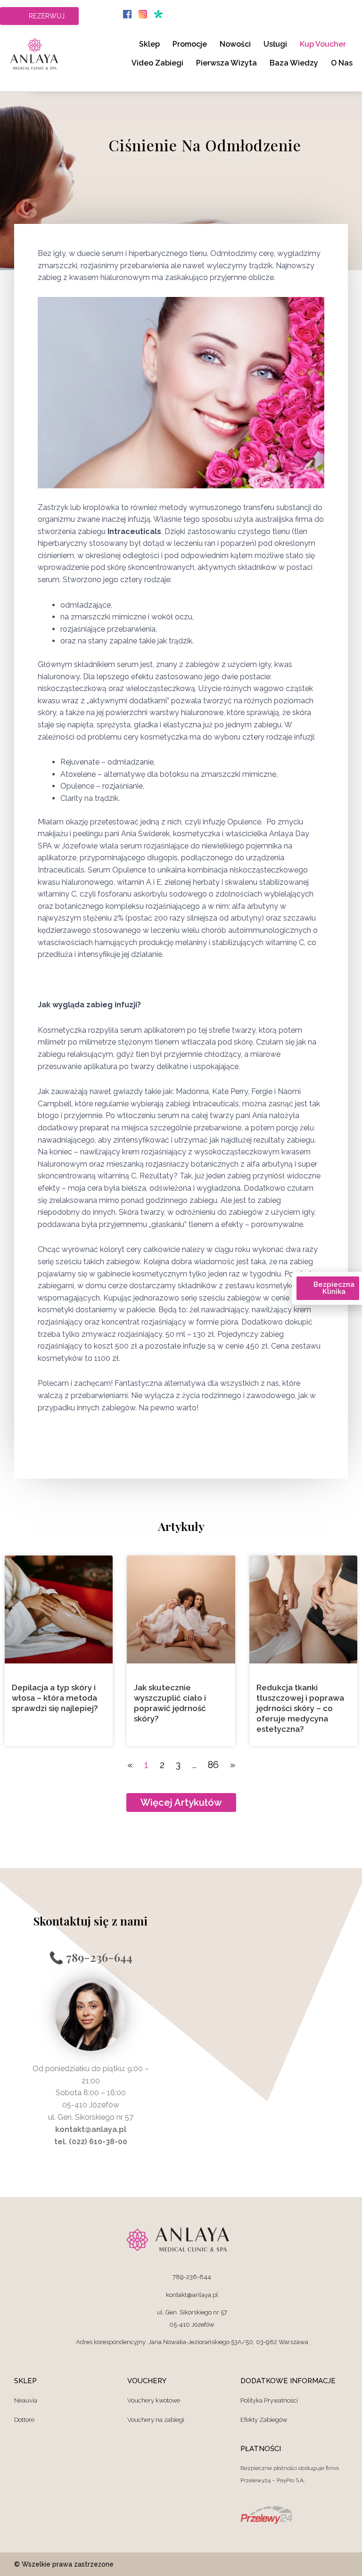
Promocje (190, 44)
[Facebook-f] (290, 2564)
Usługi (275, 44)
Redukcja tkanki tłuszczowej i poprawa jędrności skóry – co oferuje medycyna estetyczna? (300, 1708)
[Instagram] (341, 2564)
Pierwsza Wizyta (226, 63)
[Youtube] (315, 2564)
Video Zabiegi (157, 63)
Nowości (235, 44)
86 (213, 1765)
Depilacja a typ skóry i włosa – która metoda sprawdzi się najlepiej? (55, 1698)
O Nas (342, 63)
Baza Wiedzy (294, 63)
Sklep (149, 44)
